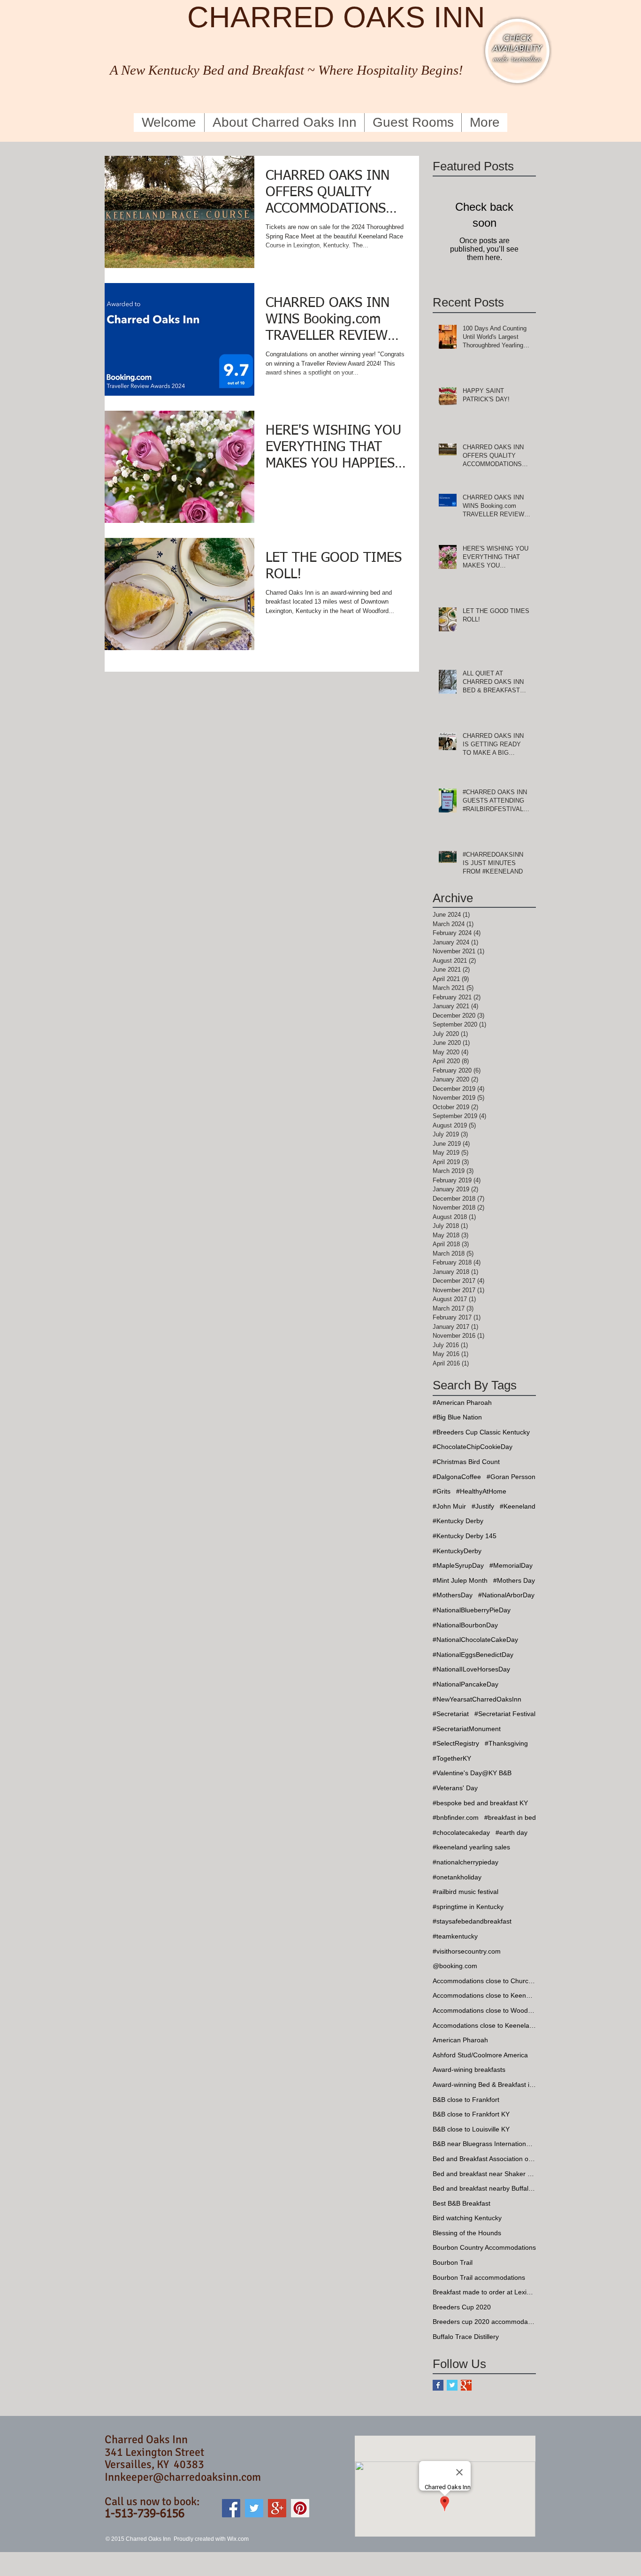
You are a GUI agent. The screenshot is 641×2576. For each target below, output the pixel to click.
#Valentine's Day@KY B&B (472, 1773)
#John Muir (449, 1506)
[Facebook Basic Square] (438, 2385)
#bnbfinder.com (456, 1817)
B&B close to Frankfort (466, 2100)
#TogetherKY (452, 1758)
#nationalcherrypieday (465, 1862)
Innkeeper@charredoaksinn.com (183, 2477)
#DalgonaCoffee (457, 1477)
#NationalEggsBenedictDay (473, 1655)
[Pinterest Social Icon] (300, 2508)
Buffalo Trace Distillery (466, 2337)
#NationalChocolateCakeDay (475, 1640)
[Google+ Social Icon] (277, 2508)
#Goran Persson (511, 1477)
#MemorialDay (511, 1565)
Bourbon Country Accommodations (484, 2247)
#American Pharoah (462, 1403)
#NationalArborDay (506, 1595)
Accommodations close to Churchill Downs (484, 1981)
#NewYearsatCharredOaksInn (477, 1699)
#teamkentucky (455, 1936)
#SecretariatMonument (467, 1729)
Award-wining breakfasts (469, 2070)
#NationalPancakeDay (465, 1684)
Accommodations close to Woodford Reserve (484, 2010)
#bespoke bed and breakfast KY (480, 1803)
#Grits (442, 1491)
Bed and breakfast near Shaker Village (484, 2174)
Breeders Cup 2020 (462, 2307)
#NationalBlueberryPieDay (472, 1610)
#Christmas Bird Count (466, 1462)
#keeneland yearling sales (471, 1847)
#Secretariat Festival (505, 1714)
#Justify (483, 1506)
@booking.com (455, 1966)
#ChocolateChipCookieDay (473, 1447)
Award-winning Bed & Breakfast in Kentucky (484, 2085)
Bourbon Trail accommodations (479, 2277)
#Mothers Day (514, 1580)
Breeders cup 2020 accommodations (484, 2322)
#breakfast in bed (510, 1817)
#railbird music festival (465, 1892)
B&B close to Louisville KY (471, 2129)
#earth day (511, 1832)
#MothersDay (453, 1595)
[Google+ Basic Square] (466, 2385)
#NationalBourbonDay (465, 1625)
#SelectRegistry (456, 1743)
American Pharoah (460, 2040)
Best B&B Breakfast (462, 2203)
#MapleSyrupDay (458, 1565)
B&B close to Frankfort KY (471, 2114)
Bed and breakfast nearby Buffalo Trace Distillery (484, 2188)
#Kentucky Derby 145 (465, 1536)
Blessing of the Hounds (467, 2233)
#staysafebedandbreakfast (472, 1921)
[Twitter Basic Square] (452, 2385)
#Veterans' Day (455, 1788)
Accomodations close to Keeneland (484, 2025)
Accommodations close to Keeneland (484, 1995)
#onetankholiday (457, 1877)
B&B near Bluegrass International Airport (484, 2144)
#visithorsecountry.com (467, 1951)
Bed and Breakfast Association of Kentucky (484, 2159)
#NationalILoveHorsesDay (471, 1669)
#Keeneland (518, 1506)
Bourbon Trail (453, 2262)
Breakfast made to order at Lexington (484, 2292)
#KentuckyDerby (457, 1551)
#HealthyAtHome (481, 1491)
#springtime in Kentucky (468, 1907)
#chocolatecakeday (461, 1832)
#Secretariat (451, 1714)
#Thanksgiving (506, 1743)
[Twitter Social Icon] (254, 2508)
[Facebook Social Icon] (231, 2508)
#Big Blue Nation (457, 1417)
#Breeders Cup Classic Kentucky (481, 1432)
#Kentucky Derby (458, 1521)
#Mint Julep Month (460, 1580)
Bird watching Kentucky (467, 2218)
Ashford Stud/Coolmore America (480, 2055)
